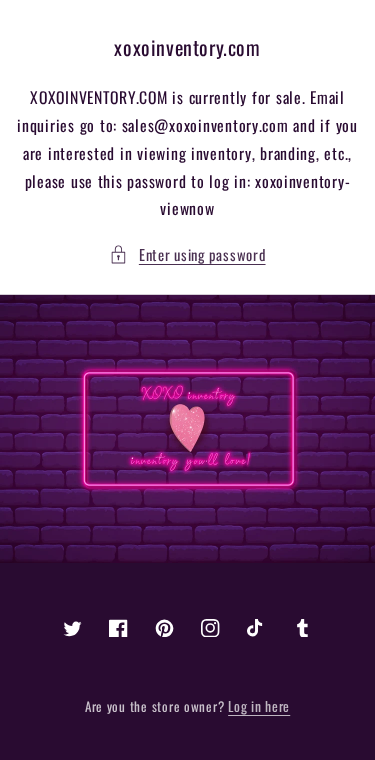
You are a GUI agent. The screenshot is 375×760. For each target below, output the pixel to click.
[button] (187, 255)
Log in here (259, 706)
